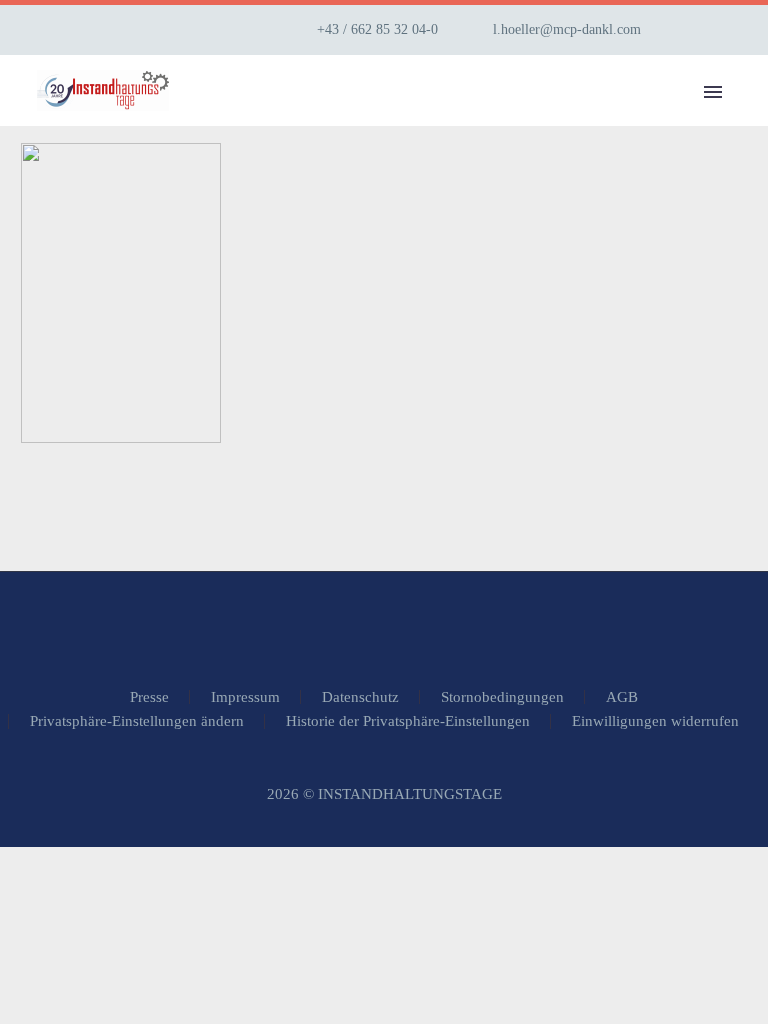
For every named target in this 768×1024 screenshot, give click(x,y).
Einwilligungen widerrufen (655, 721)
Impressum (245, 697)
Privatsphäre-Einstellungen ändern (137, 721)
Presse (149, 697)
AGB (622, 697)
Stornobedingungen (502, 697)
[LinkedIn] (721, 30)
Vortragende (617, 119)
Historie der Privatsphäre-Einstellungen (408, 721)
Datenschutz (360, 697)
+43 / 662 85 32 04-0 (377, 29)
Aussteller (462, 119)
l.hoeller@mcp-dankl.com (567, 29)
